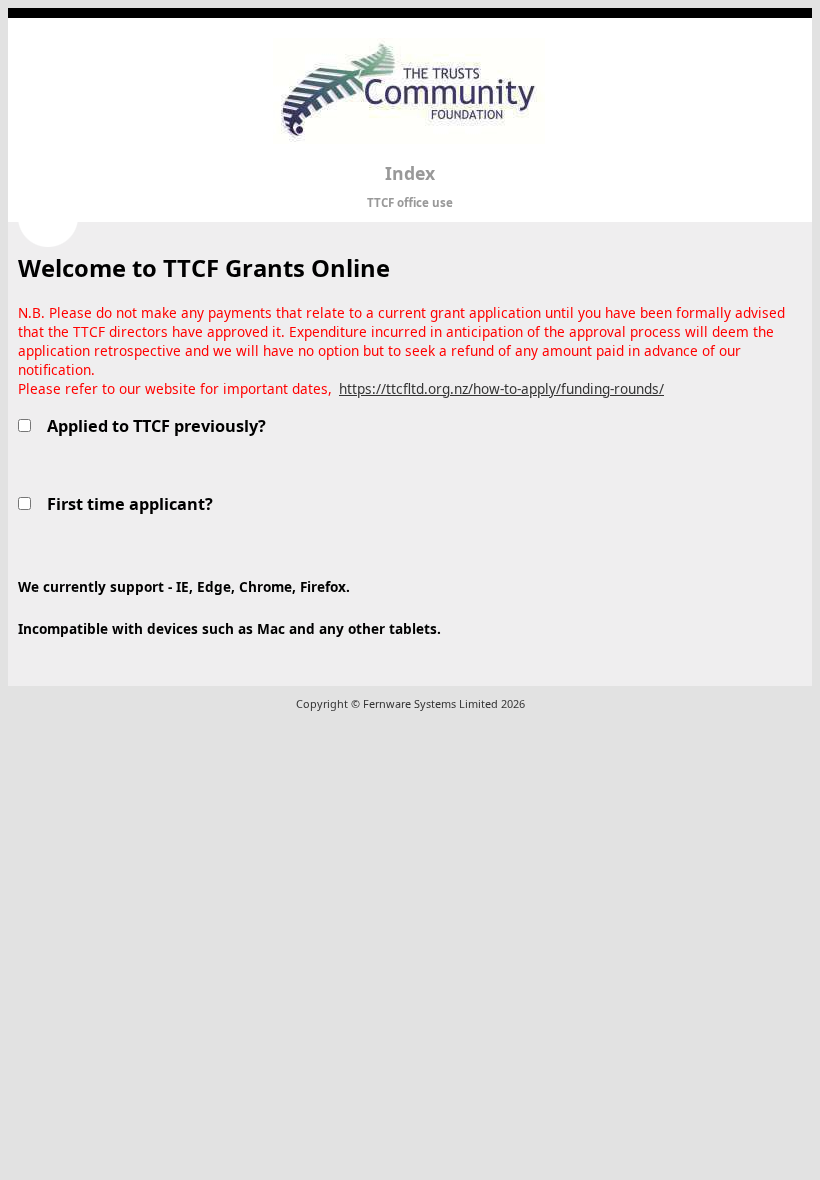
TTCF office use (410, 202)
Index (410, 173)
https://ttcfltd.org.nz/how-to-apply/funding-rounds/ (501, 388)
